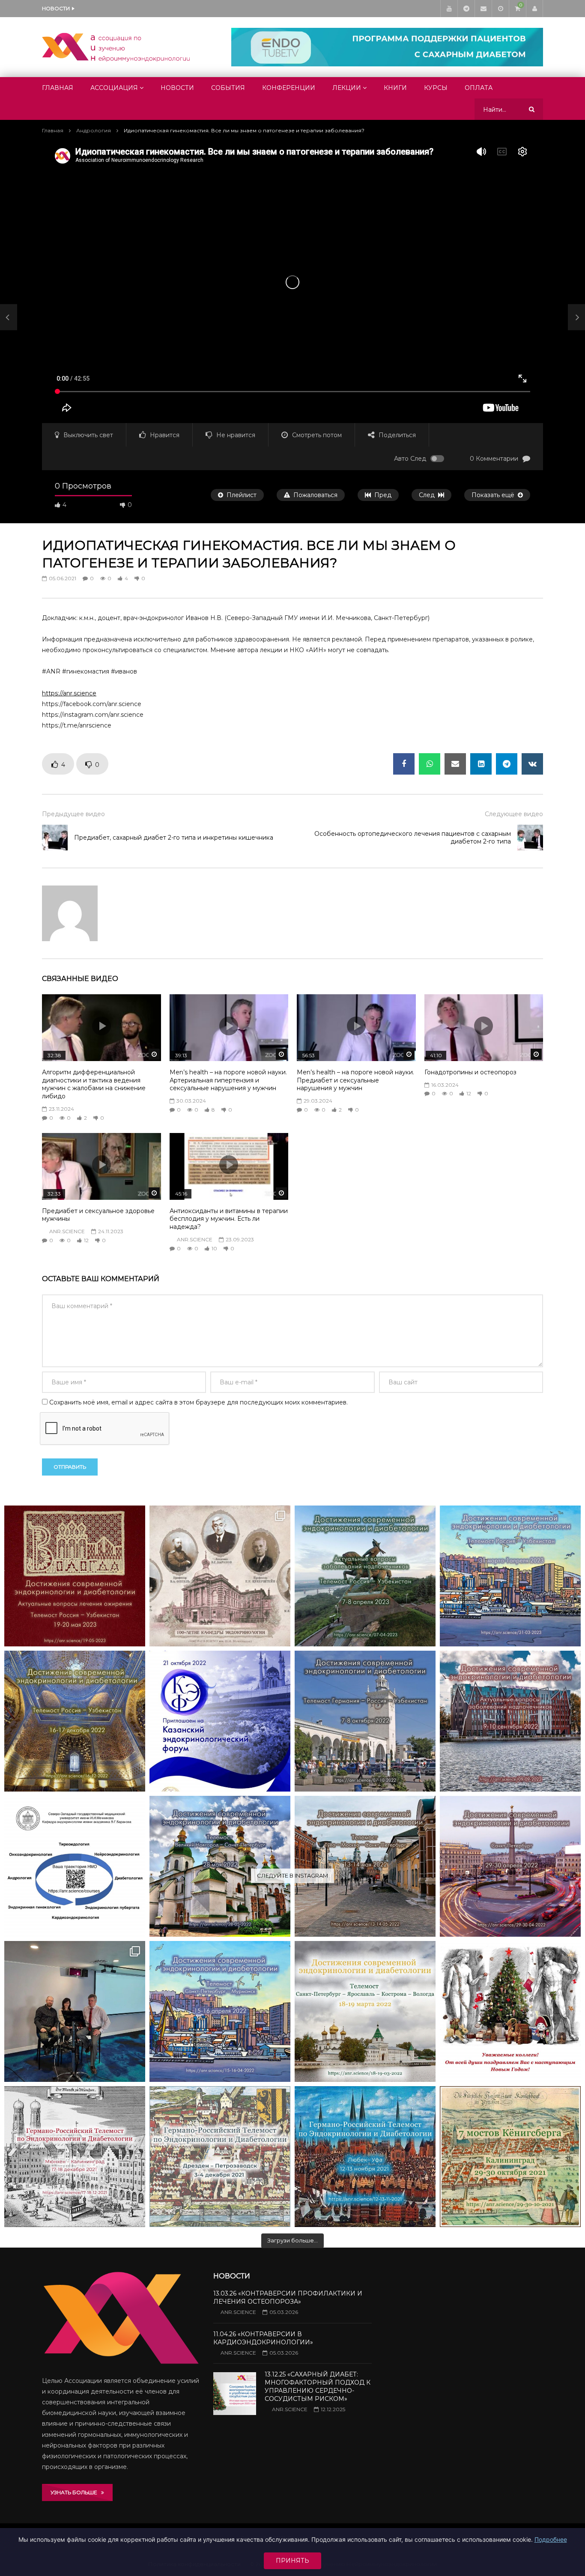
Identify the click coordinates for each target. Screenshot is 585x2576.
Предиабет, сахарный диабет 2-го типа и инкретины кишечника (174, 838)
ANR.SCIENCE (67, 1231)
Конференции (289, 88)
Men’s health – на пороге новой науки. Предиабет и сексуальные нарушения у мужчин (355, 1080)
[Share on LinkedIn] (481, 764)
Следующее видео (514, 814)
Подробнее (551, 2539)
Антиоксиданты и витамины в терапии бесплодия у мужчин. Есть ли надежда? (229, 1219)
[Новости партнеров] (220, 1721)
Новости (177, 88)
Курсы (436, 88)
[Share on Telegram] (507, 764)
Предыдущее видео (73, 814)
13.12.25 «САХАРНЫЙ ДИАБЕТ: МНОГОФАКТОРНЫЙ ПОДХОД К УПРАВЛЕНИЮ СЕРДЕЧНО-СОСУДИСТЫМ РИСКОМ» (318, 2387)
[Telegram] (466, 9)
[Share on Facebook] (404, 764)
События (228, 88)
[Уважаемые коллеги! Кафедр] (75, 1866)
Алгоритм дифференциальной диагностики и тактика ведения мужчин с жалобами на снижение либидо (94, 1084)
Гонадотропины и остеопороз (470, 1072)
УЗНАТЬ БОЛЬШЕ (76, 2492)
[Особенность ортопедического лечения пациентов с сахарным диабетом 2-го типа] (530, 838)
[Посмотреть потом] (500, 9)
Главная (58, 88)
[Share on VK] (532, 764)
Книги (395, 88)
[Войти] (534, 9)
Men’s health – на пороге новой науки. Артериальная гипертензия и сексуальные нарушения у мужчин (228, 1080)
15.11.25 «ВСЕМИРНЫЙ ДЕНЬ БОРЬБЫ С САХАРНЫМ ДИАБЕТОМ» (165, 8)
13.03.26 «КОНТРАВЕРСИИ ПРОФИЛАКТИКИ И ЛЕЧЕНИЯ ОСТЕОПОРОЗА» (288, 2297)
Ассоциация (114, 88)
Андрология (94, 130)
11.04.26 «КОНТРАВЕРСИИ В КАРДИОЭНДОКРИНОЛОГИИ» (263, 2338)
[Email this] (455, 764)
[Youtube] (449, 9)
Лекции (347, 88)
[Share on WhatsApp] (430, 764)
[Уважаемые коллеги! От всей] (510, 2011)
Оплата (479, 88)
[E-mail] (483, 9)
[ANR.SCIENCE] (116, 47)
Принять (292, 2561)
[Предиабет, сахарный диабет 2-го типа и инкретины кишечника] (9, 317)
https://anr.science (69, 693)
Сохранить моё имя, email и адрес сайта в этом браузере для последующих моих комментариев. (198, 1402)
